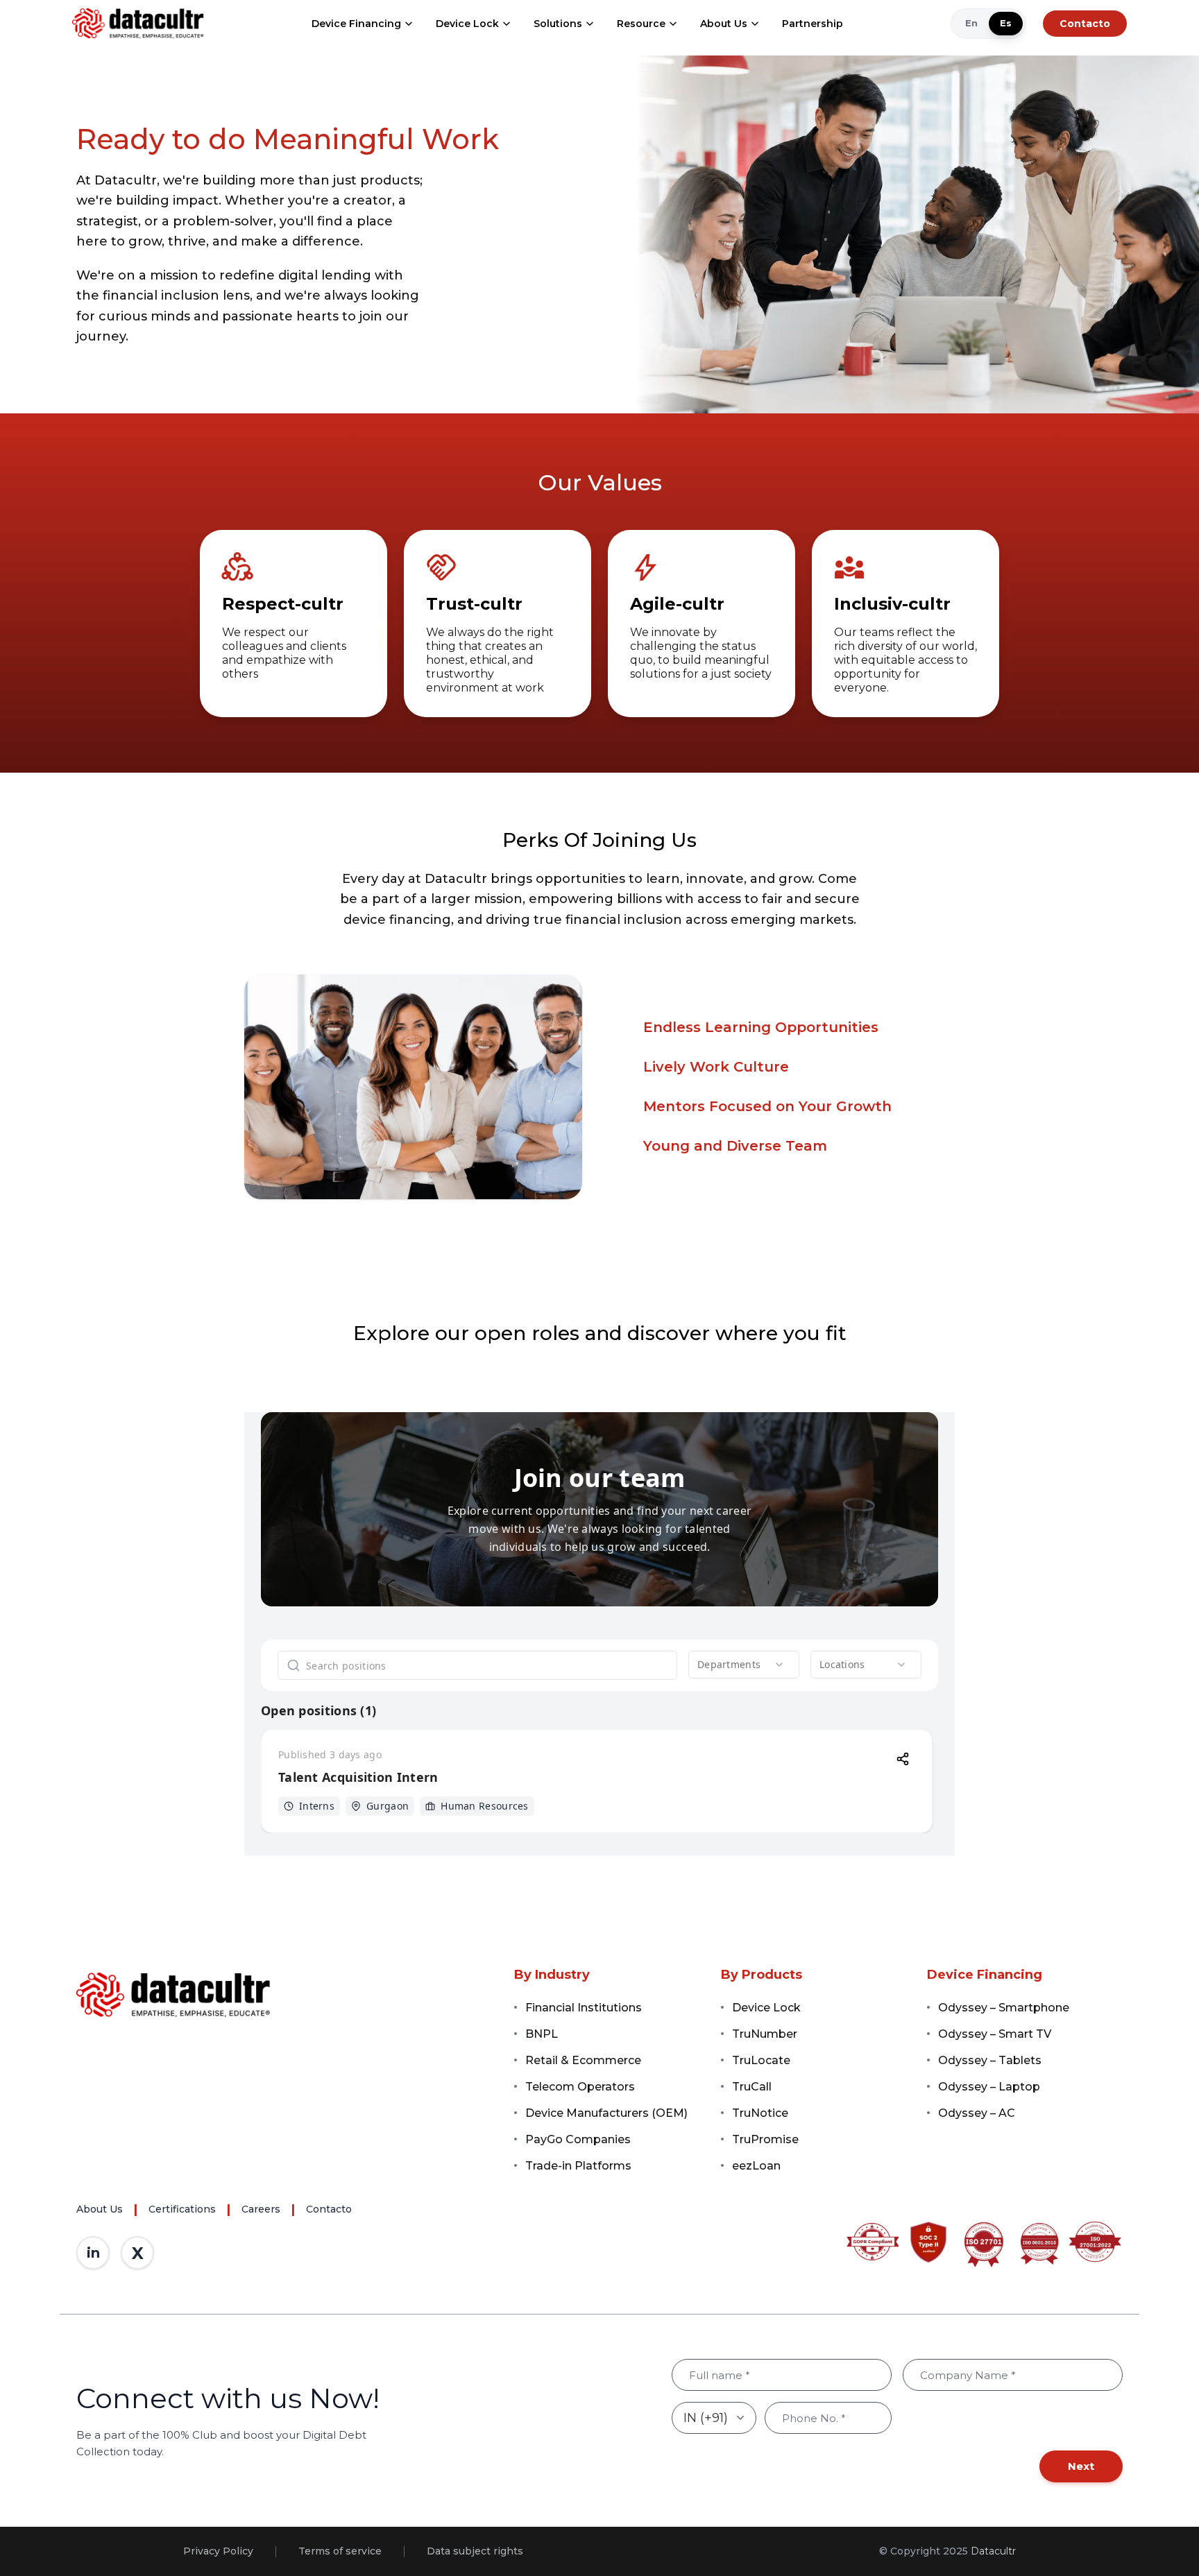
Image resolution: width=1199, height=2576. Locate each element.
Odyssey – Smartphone (1004, 2008)
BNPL (542, 2034)
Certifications (182, 2209)
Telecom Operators (580, 2087)
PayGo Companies (578, 2139)
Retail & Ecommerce (583, 2060)
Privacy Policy (218, 2551)
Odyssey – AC (977, 2113)
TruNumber (765, 2034)
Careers (261, 2209)
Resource (641, 24)
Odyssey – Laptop (989, 2087)
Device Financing (356, 24)
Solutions (558, 24)
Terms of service (340, 2551)
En (971, 23)
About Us (724, 24)
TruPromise (765, 2139)
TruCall (752, 2087)
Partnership (813, 24)
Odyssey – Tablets (990, 2060)
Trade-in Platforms (578, 2166)
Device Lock (467, 24)
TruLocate (761, 2060)
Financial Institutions (584, 2008)
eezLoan (756, 2166)
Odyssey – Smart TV (995, 2034)
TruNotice (760, 2113)
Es (1006, 23)
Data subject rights (475, 2551)
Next (1081, 2466)
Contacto (1085, 24)
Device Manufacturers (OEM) (606, 2113)
